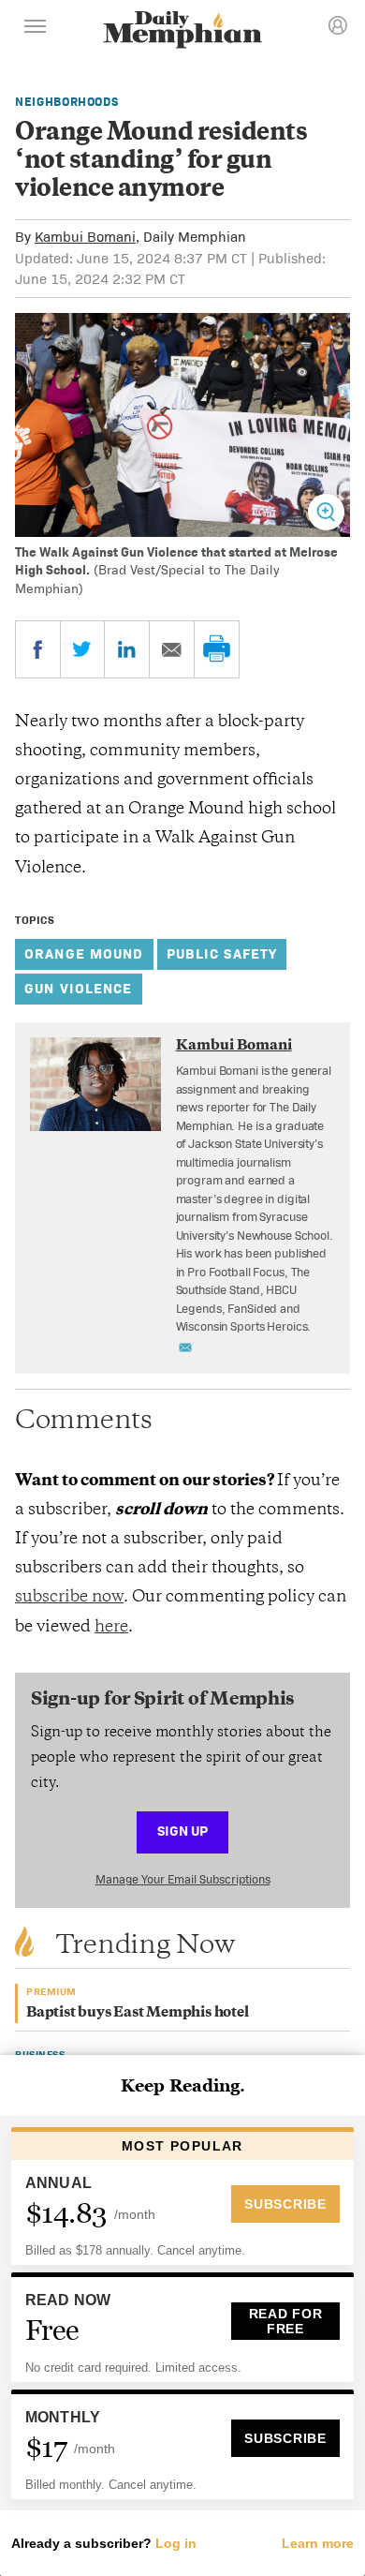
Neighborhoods (66, 102)
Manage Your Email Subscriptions (183, 1879)
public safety (222, 953)
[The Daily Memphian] (182, 31)
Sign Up (182, 1831)
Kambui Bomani (85, 237)
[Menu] (36, 29)
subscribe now (69, 1598)
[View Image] (326, 512)
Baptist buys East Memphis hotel (138, 2013)
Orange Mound (84, 953)
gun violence (79, 988)
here (111, 1628)
